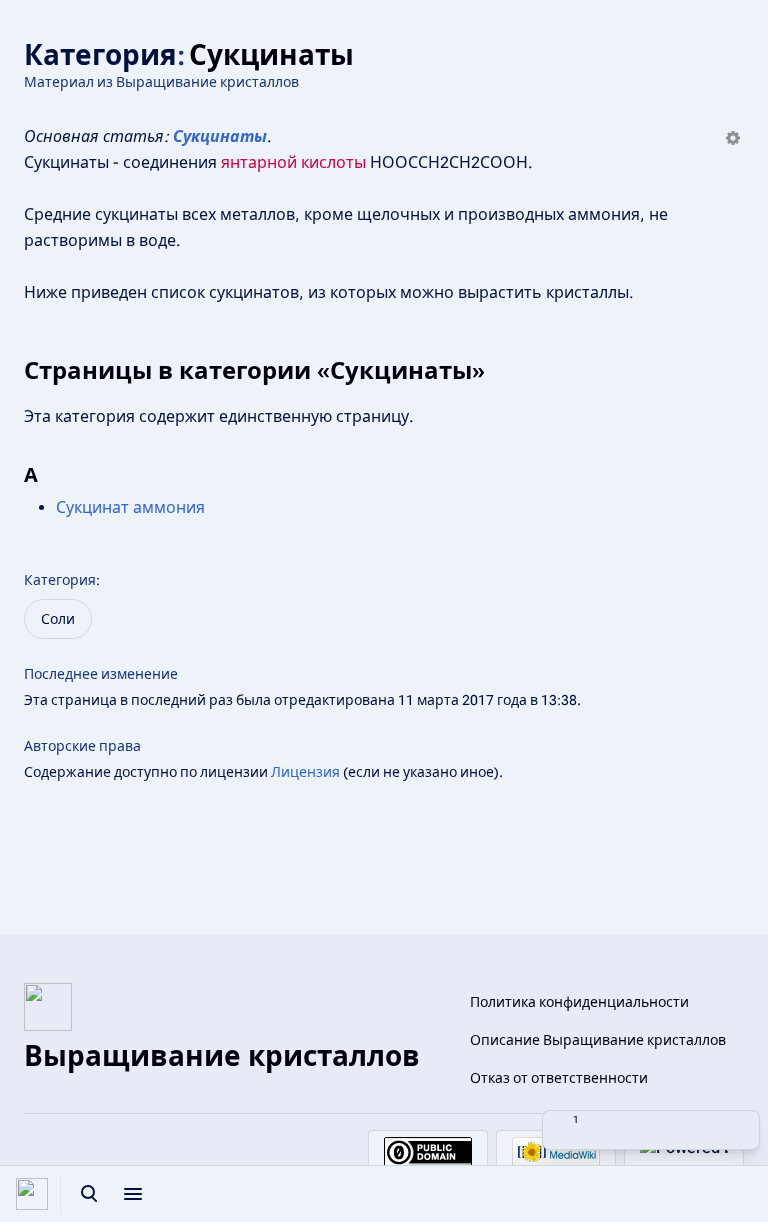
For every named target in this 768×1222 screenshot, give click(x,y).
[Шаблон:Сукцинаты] (733, 139)
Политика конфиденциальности (579, 1002)
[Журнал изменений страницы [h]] (651, 1130)
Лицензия (305, 772)
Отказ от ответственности (559, 1078)
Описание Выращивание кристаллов (598, 1040)
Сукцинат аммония (130, 507)
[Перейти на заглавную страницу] (32, 1194)
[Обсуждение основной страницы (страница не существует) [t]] (695, 1130)
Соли (58, 619)
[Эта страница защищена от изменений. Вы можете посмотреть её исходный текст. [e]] (607, 1130)
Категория (60, 580)
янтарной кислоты (293, 162)
